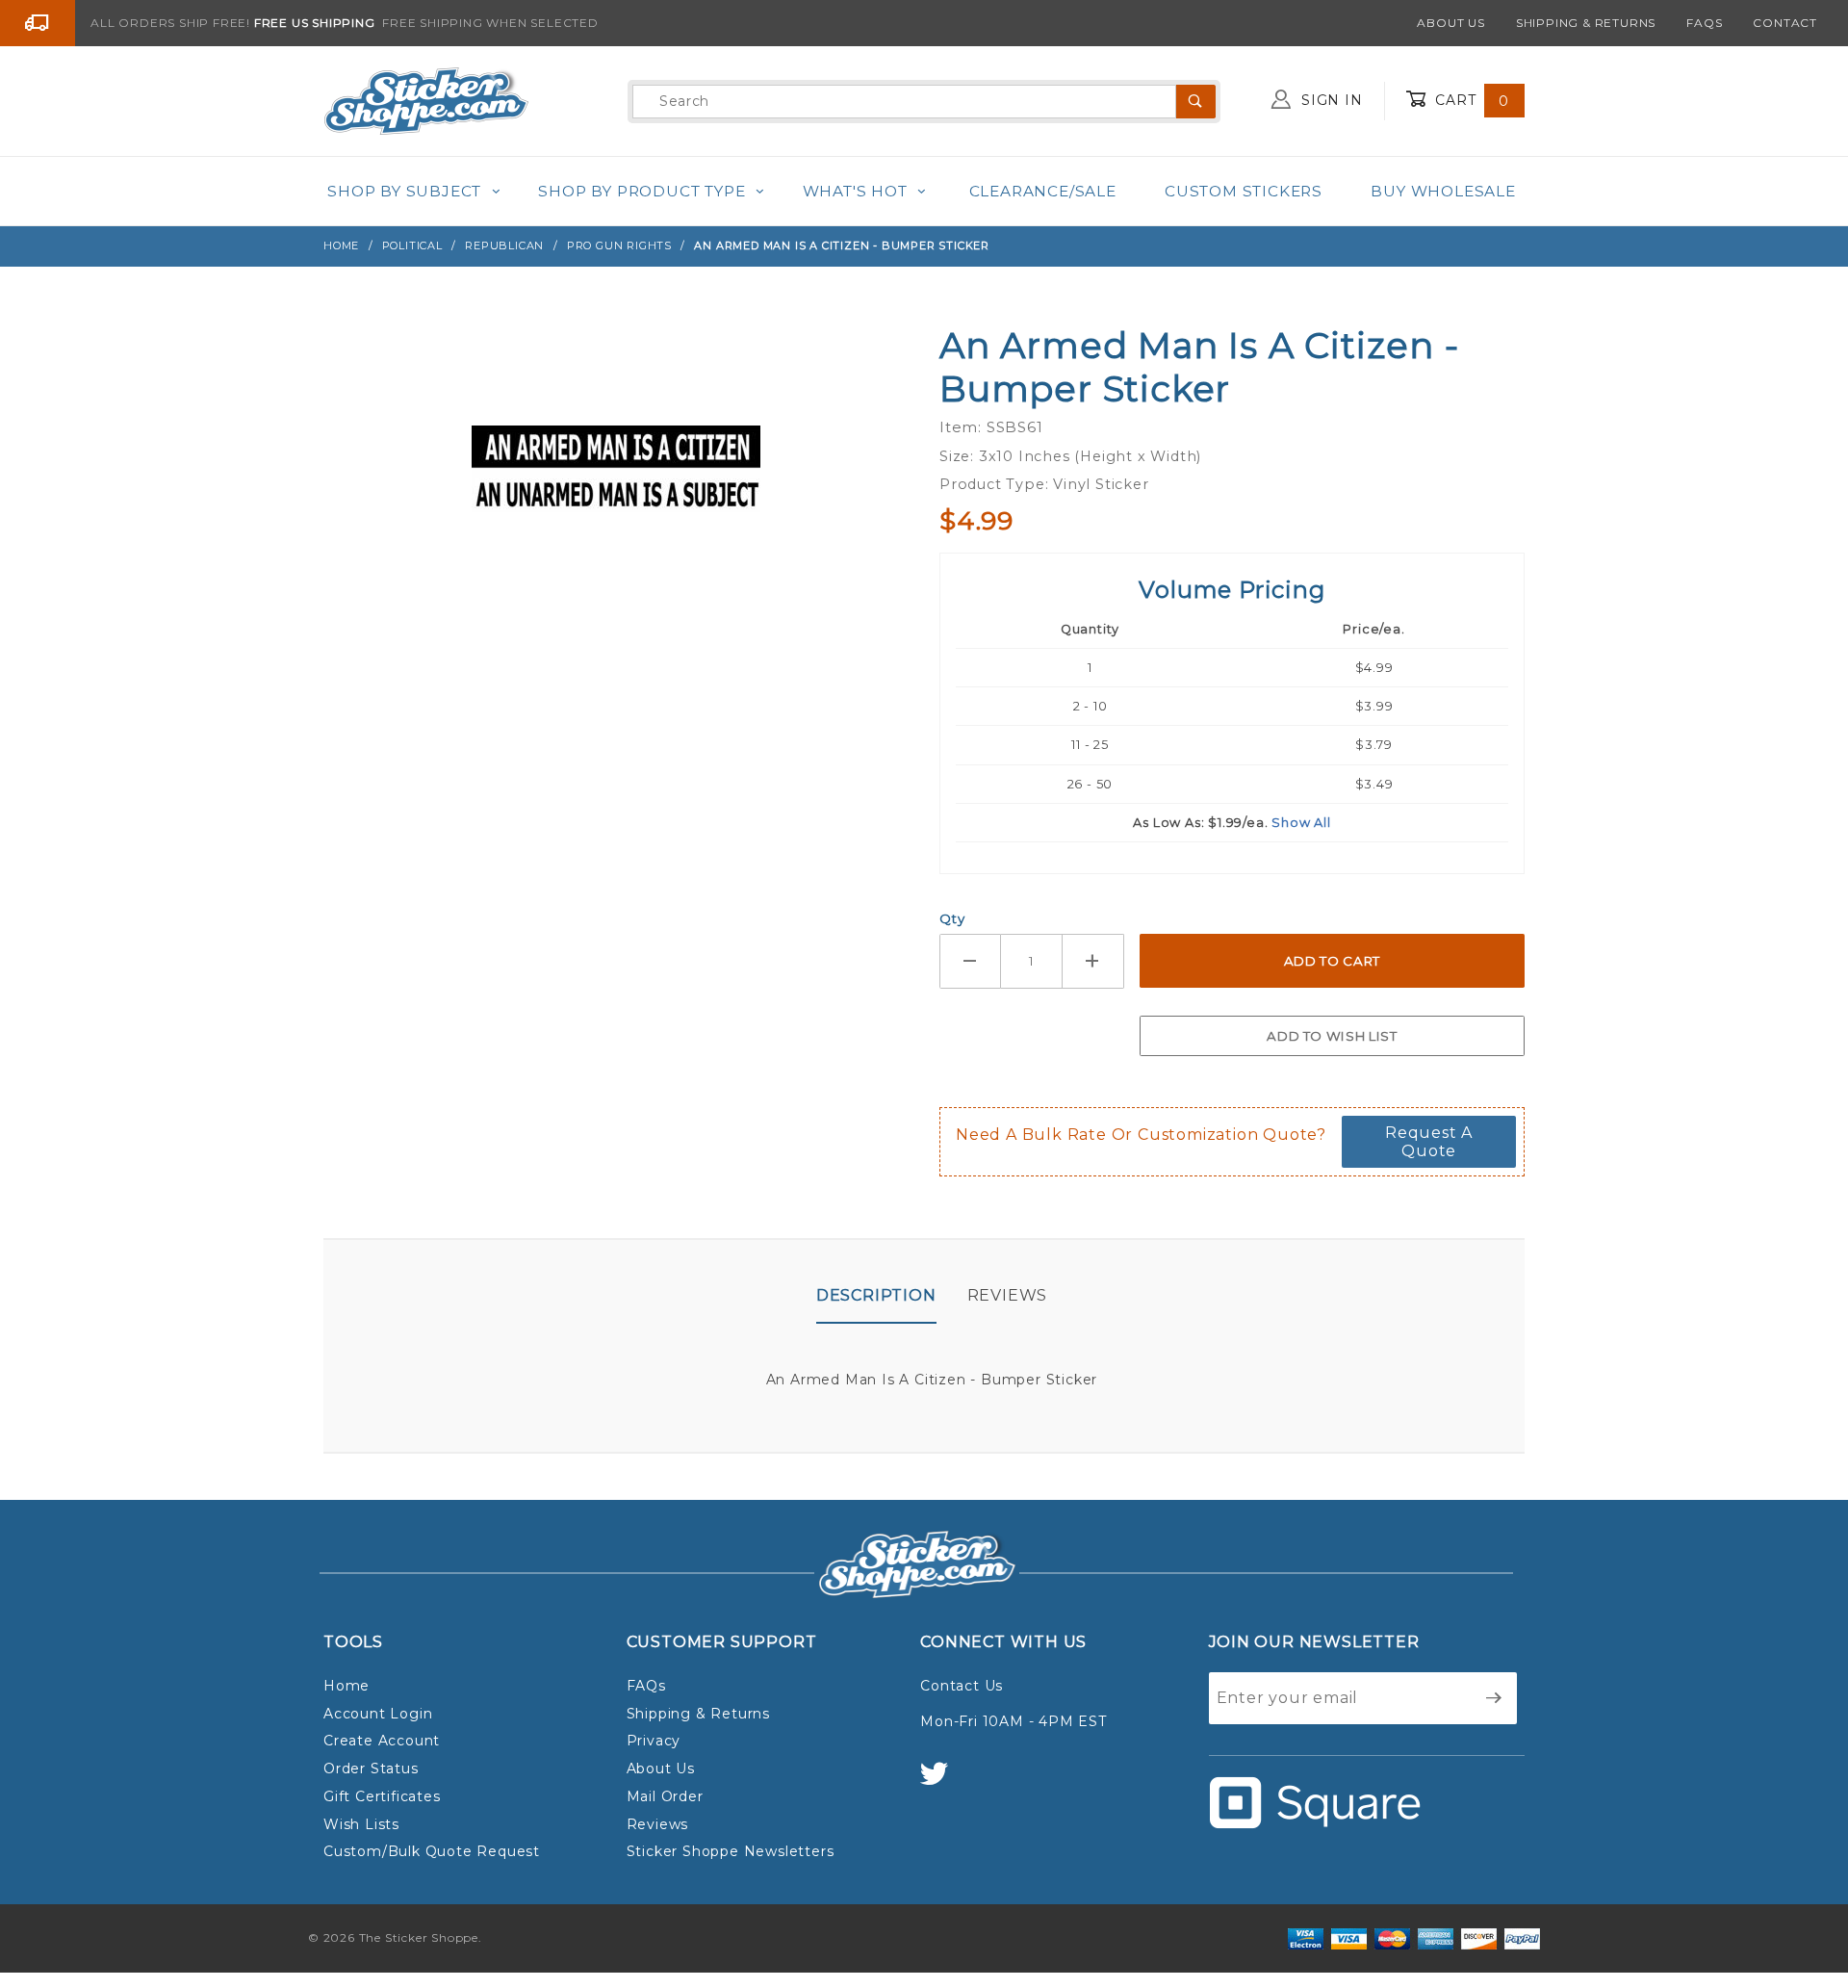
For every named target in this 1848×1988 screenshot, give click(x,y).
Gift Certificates (382, 1796)
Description (876, 1295)
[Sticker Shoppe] (426, 100)
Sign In (1329, 100)
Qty (952, 918)
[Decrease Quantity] (970, 961)
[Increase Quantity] (1093, 961)
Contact (1785, 23)
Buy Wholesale (1443, 191)
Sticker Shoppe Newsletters (731, 1851)
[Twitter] (942, 1782)
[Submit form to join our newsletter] (1494, 1698)
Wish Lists (361, 1824)
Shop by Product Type (642, 191)
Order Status (371, 1769)
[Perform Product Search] (1196, 102)
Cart (1470, 100)
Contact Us (962, 1686)
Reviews (1008, 1295)
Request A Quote (1429, 1142)
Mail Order (665, 1796)
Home (346, 1686)
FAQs (1704, 23)
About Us (1450, 23)
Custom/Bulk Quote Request (432, 1851)
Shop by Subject (404, 191)
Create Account (382, 1741)
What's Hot (855, 191)
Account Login (378, 1714)
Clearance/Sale (1043, 191)
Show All (1301, 823)
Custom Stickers (1244, 191)
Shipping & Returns (1586, 23)
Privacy (654, 1741)
